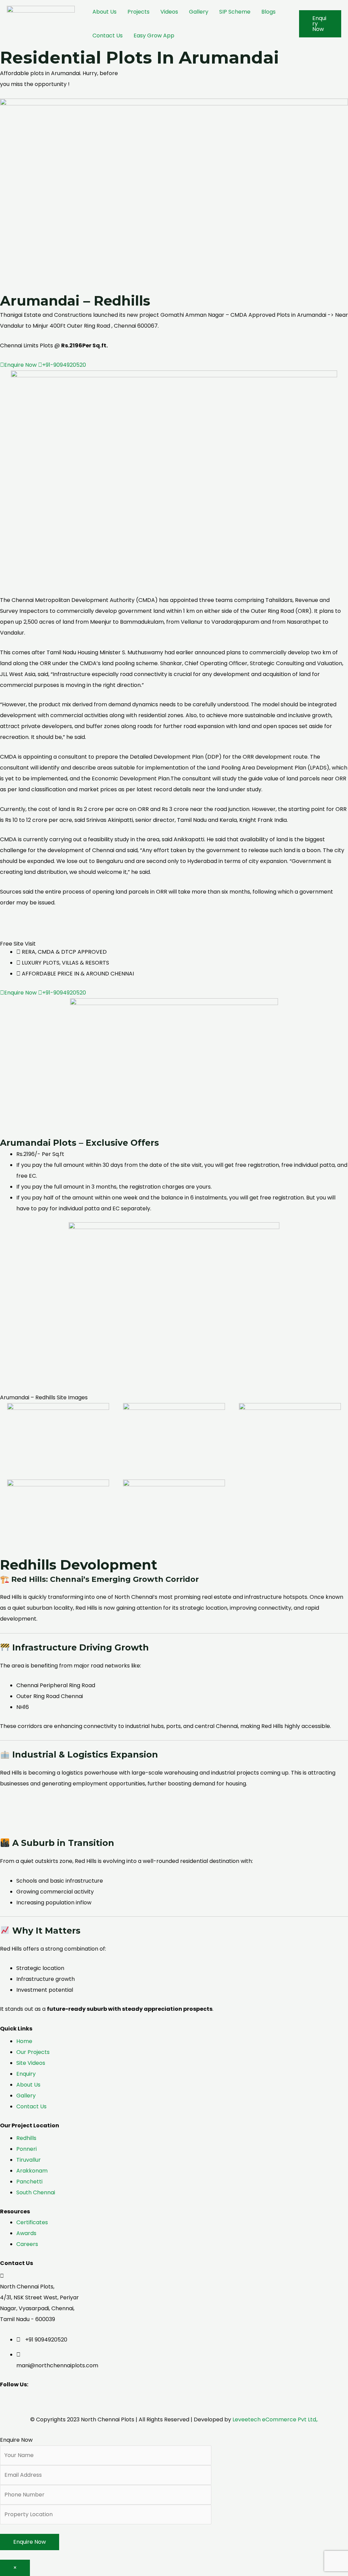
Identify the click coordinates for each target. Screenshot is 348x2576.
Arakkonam (32, 2171)
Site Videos (31, 2063)
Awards (26, 2233)
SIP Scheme (235, 12)
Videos (169, 12)
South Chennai (36, 2192)
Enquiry (26, 2074)
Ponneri (27, 2149)
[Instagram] (38, 2399)
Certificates (32, 2222)
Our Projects (33, 2052)
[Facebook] (20, 2399)
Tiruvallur (29, 2160)
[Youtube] (47, 2399)
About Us (105, 12)
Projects (138, 12)
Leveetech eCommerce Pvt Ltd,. (275, 2419)
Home (25, 2041)
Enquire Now (21, 365)
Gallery (199, 12)
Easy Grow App (154, 36)
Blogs (268, 12)
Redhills (26, 2138)
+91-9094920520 (64, 365)
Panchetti (29, 2182)
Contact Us (108, 36)
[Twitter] (29, 2399)
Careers (27, 2244)
